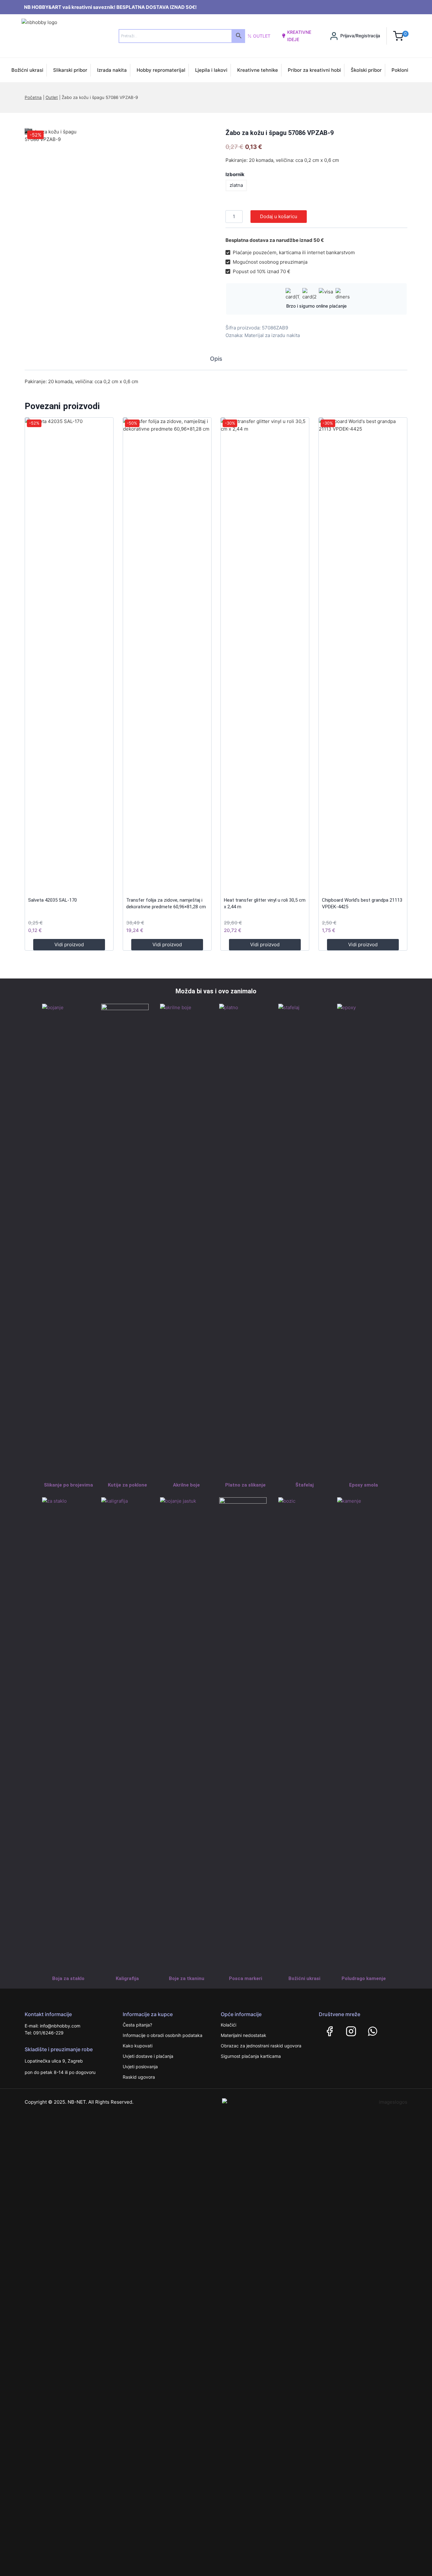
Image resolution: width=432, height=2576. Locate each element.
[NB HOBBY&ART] (62, 36)
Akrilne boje (186, 1485)
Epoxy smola (364, 1485)
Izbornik (235, 174)
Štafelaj (305, 1485)
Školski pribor (366, 70)
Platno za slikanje (245, 1485)
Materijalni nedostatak (244, 2035)
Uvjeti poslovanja (140, 2067)
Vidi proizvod (69, 945)
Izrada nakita (112, 70)
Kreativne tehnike (258, 70)
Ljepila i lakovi (211, 70)
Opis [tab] (216, 359)
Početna (33, 97)
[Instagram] (351, 2031)
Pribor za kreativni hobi (314, 70)
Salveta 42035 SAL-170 (52, 900)
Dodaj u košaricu (279, 216)
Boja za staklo (68, 1978)
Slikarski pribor (70, 70)
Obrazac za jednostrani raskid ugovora (261, 2046)
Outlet (262, 36)
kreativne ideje (299, 36)
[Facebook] (330, 2031)
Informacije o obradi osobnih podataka (163, 2035)
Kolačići (228, 2025)
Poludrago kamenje (364, 1978)
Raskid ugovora (139, 2077)
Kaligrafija (127, 1978)
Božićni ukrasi (27, 70)
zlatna (236, 185)
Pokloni (400, 70)
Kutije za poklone (127, 1485)
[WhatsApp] (373, 2031)
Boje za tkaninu (187, 1978)
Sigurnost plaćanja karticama (251, 2056)
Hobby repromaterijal (161, 70)
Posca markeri (246, 1978)
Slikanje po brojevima (68, 1485)
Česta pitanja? (137, 2025)
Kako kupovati (138, 2046)
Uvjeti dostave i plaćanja (148, 2056)
